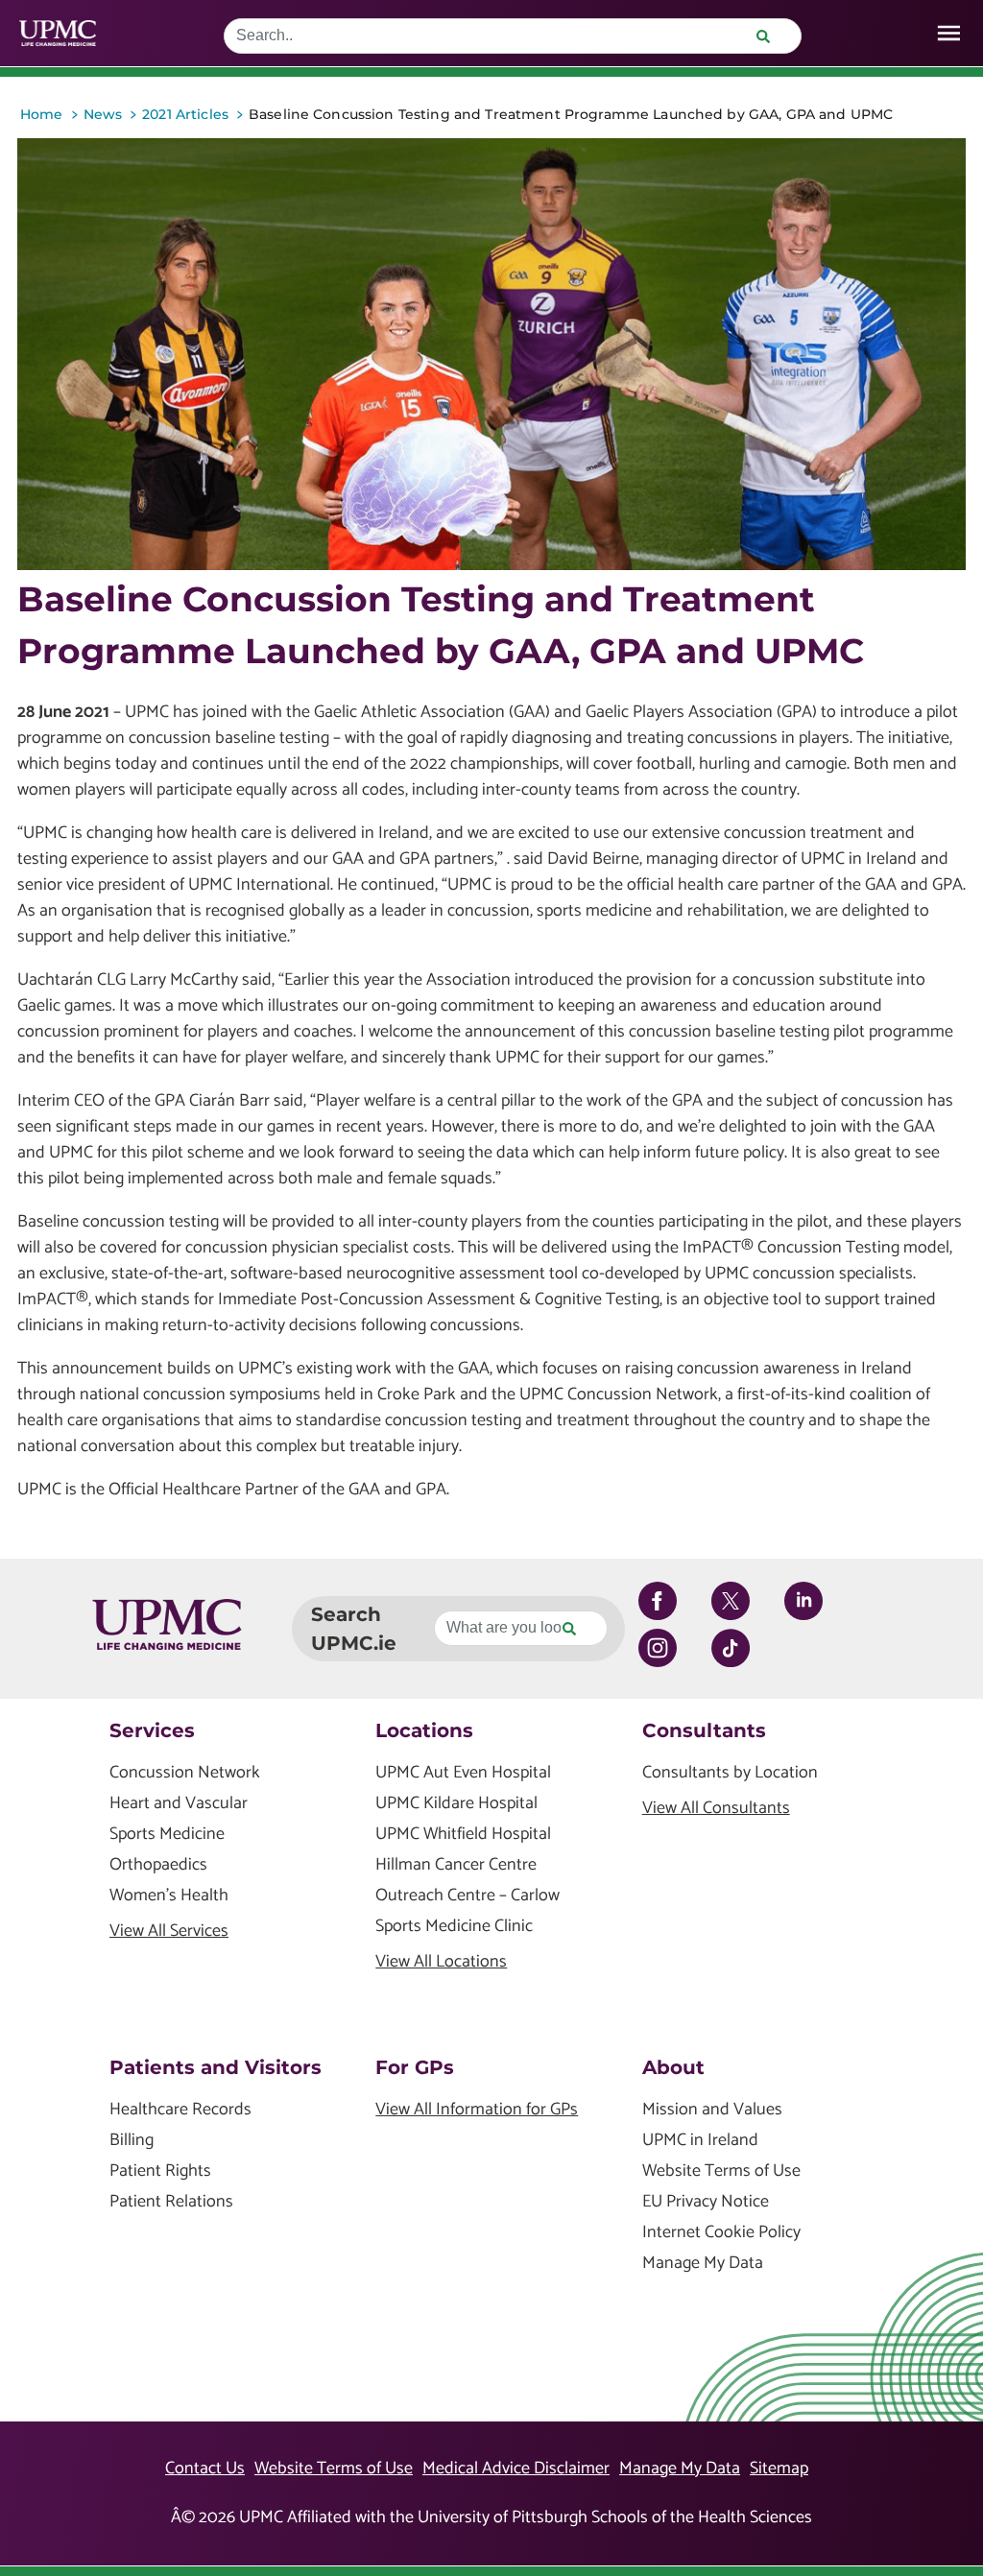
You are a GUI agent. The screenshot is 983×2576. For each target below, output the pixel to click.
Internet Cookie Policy (721, 2233)
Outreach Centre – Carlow (468, 1896)
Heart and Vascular (179, 1804)
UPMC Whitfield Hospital (463, 1835)
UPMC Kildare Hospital (456, 1804)
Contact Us (205, 2469)
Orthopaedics (158, 1865)
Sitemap (779, 2469)
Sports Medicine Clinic (454, 1927)
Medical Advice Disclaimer (516, 2469)
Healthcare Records (180, 2110)
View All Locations (441, 1962)
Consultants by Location (730, 1773)
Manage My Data (703, 2264)
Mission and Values (712, 2110)
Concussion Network (185, 1773)
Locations (424, 1730)
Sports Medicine (167, 1835)
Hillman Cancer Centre (456, 1865)
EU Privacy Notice (706, 2202)
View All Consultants (716, 1809)
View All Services (169, 1932)
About (673, 2067)
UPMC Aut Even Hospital (463, 1773)
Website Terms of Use (721, 2171)
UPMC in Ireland (700, 2141)
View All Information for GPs (477, 2110)
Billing (132, 2141)
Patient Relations (171, 2202)
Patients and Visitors (216, 2067)
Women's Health (169, 1896)
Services (152, 1730)
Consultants (704, 1730)
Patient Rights (160, 2171)
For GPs (415, 2067)
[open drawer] (949, 33)
